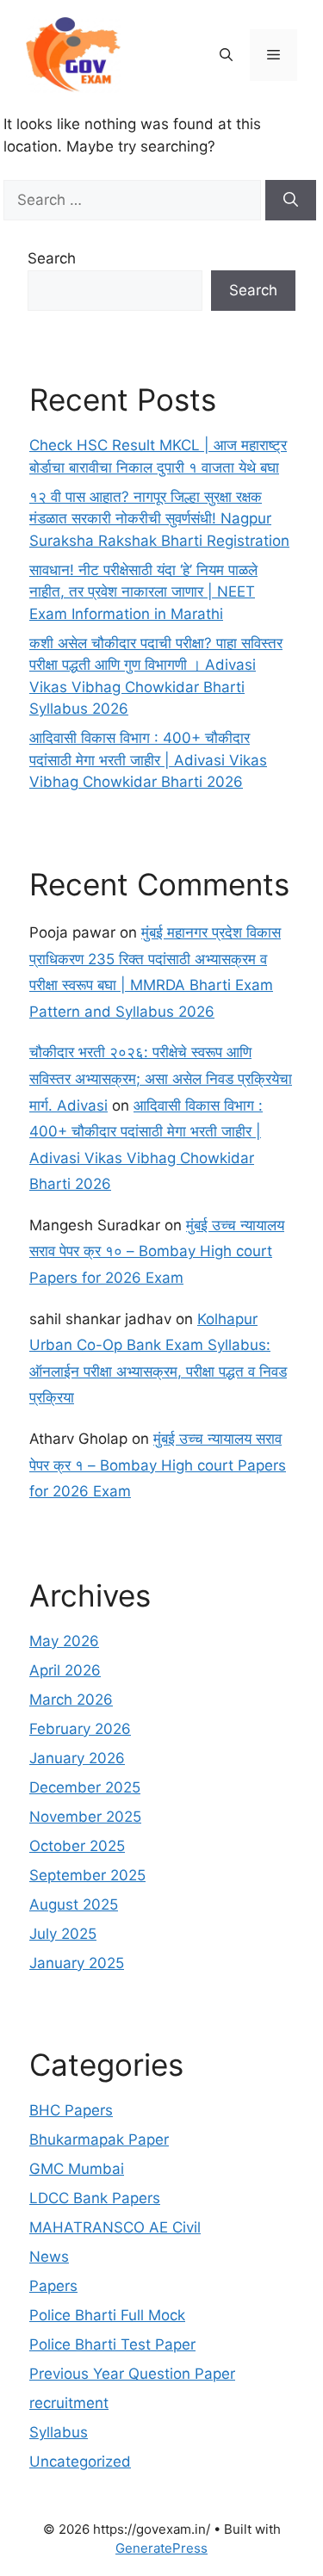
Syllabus (59, 2432)
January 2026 (77, 1758)
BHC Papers (71, 2110)
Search (52, 258)
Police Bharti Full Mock (107, 2315)
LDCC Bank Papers (95, 2198)
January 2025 (77, 1963)
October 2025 (77, 1846)
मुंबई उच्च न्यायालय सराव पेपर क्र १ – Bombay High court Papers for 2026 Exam (158, 1465)
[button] (226, 55)
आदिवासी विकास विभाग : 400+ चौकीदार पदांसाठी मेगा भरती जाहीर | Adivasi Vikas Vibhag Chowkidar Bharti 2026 (148, 760)
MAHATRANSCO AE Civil (115, 2227)
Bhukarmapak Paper (99, 2139)
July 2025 (63, 1934)
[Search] (291, 201)
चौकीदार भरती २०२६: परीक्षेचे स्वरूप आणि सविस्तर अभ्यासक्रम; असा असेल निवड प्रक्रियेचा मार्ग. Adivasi (161, 1078)
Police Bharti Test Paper (112, 2344)
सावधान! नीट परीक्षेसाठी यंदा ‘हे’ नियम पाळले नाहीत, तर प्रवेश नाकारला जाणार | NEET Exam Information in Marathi (143, 592)
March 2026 (71, 1700)
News (49, 2257)
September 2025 (87, 1875)
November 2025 (85, 1817)
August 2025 (74, 1904)
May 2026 (64, 1641)
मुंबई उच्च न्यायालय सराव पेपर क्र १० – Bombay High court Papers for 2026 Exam (157, 1251)
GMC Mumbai (77, 2169)
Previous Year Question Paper (132, 2374)
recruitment (69, 2403)
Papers (53, 2286)
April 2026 (65, 1670)
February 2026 (80, 1729)
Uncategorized (80, 2461)
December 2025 (85, 1787)
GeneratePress (161, 2548)
